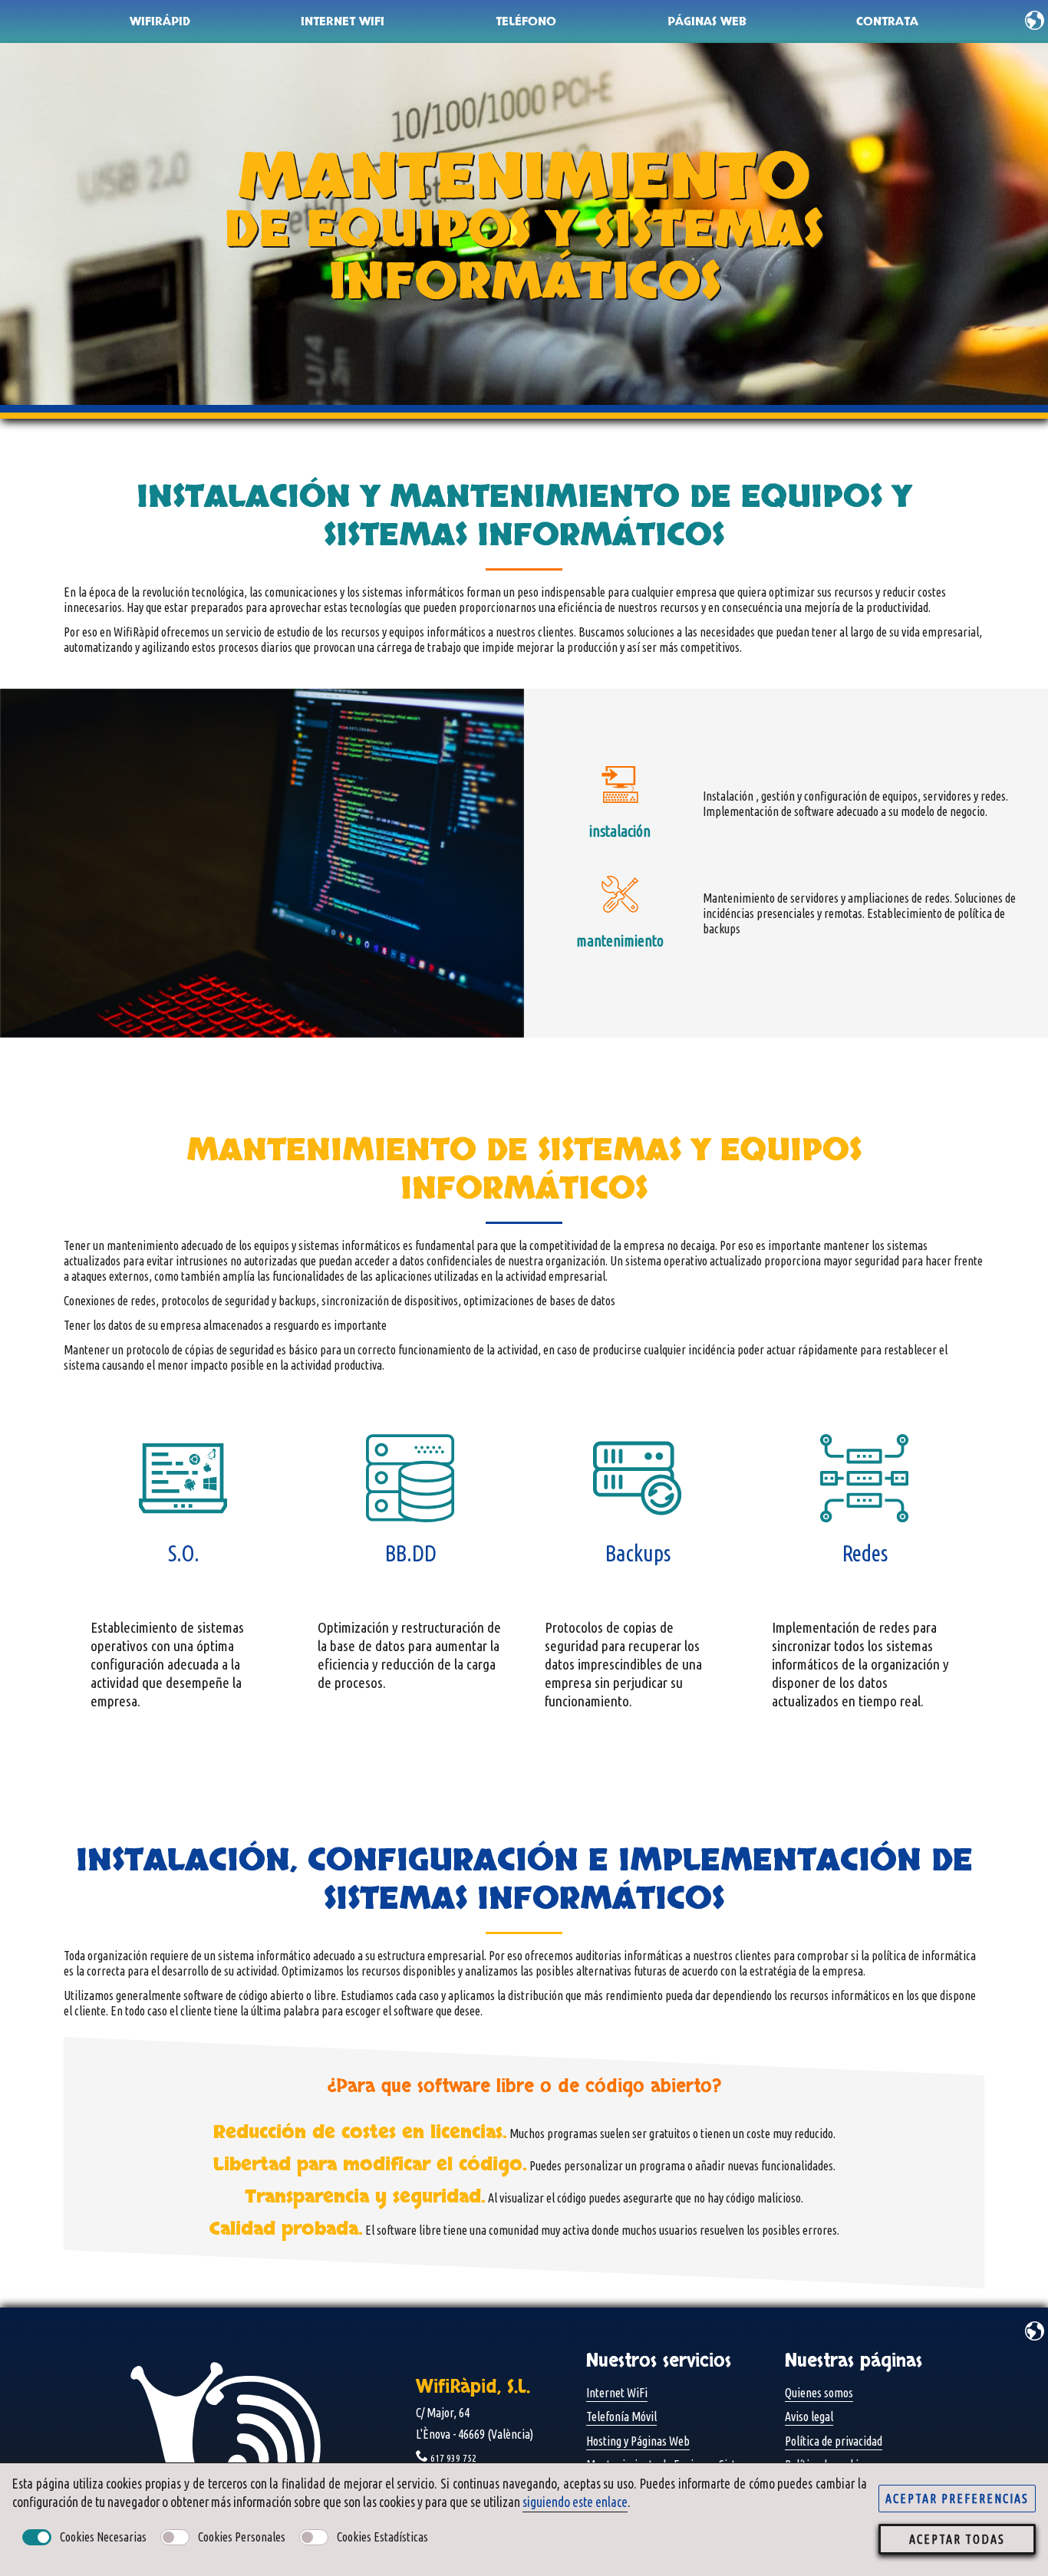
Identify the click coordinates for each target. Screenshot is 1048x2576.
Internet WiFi (617, 2393)
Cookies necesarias (103, 2537)
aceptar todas (957, 2539)
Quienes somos (819, 2393)
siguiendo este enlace (575, 2502)
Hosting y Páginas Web (638, 2441)
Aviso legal (809, 2416)
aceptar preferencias (957, 2499)
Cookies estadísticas (382, 2537)
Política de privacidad (834, 2441)
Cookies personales (242, 2537)
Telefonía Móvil (621, 2416)
